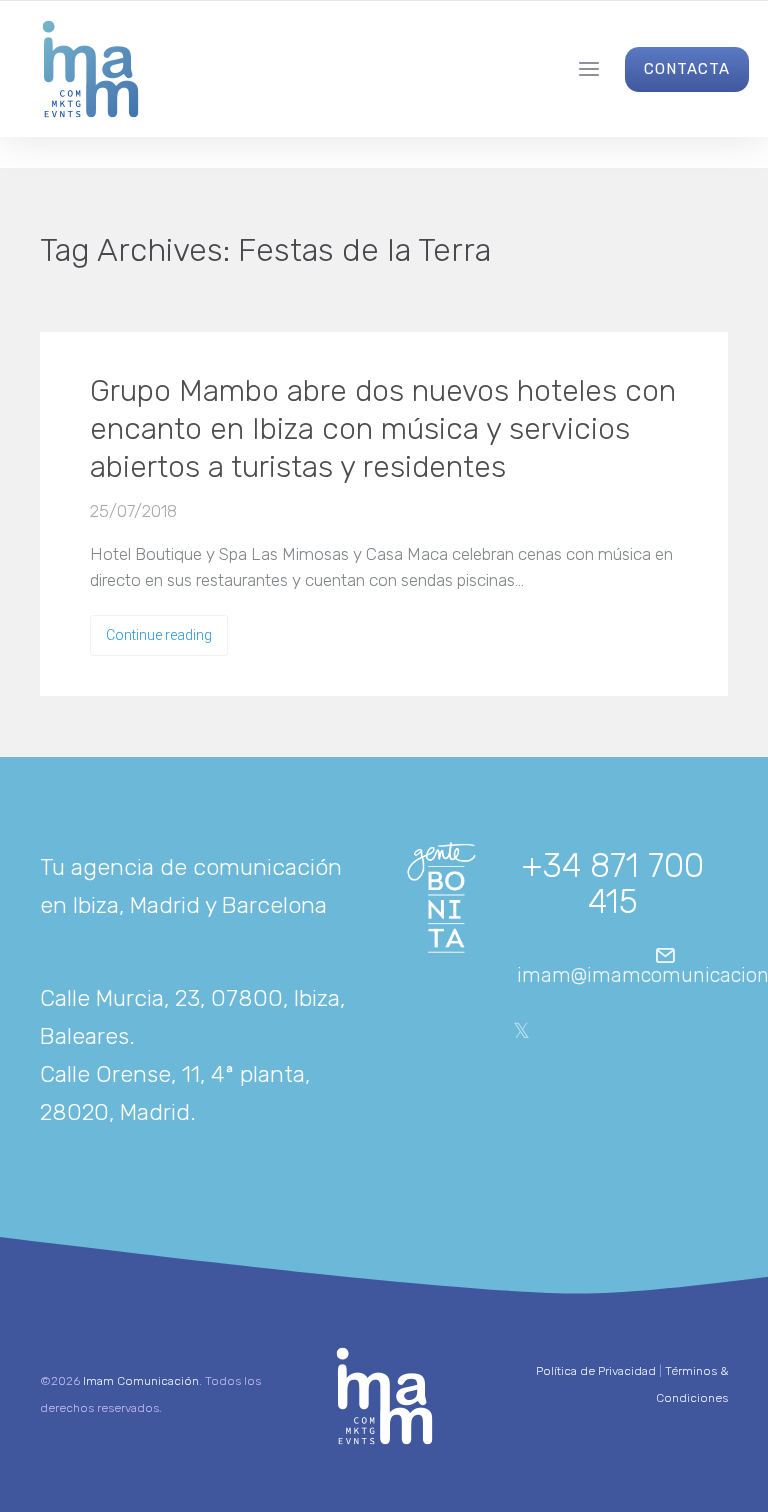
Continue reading (159, 635)
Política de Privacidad (596, 1371)
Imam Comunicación (141, 1381)
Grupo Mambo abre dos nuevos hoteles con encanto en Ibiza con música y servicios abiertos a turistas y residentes (383, 429)
